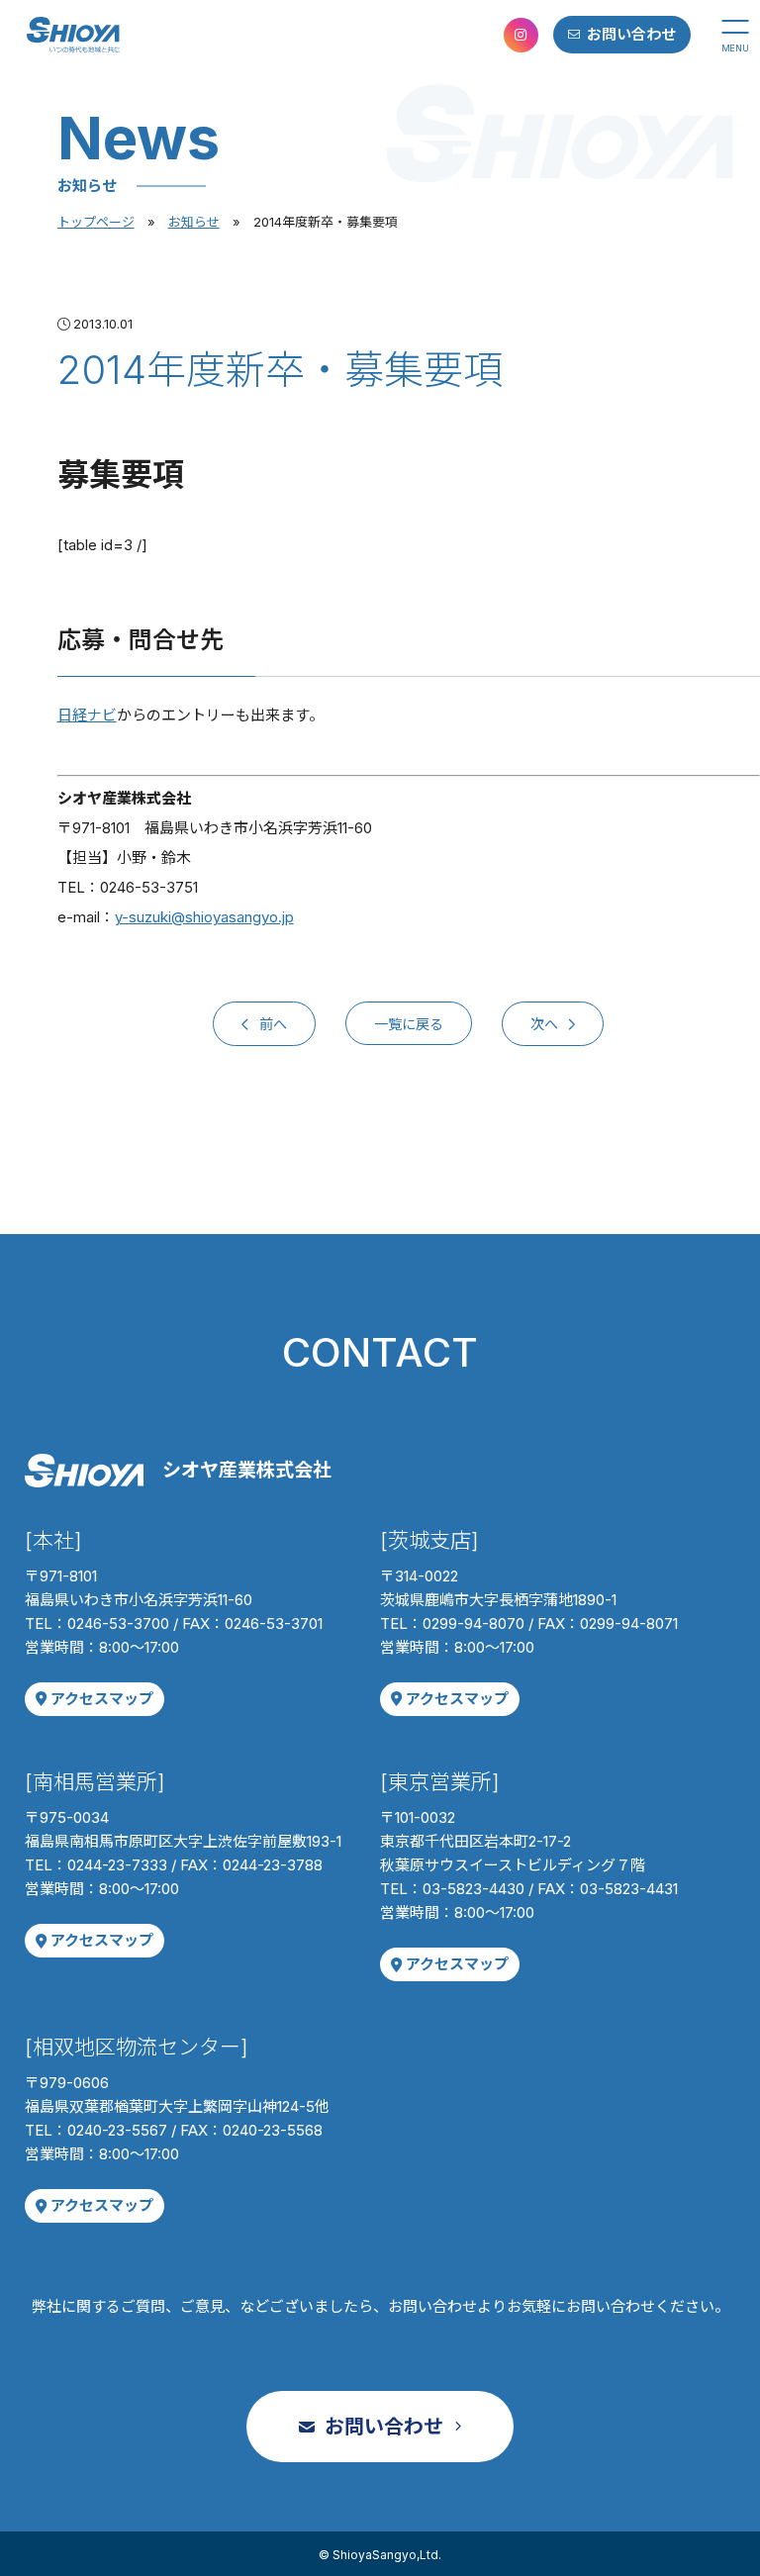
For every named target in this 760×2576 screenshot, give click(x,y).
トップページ (96, 222)
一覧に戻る (409, 1023)
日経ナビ (87, 715)
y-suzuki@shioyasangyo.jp (204, 917)
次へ (546, 1023)
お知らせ (194, 222)
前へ (272, 1023)
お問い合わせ (631, 34)
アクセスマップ (102, 1699)
